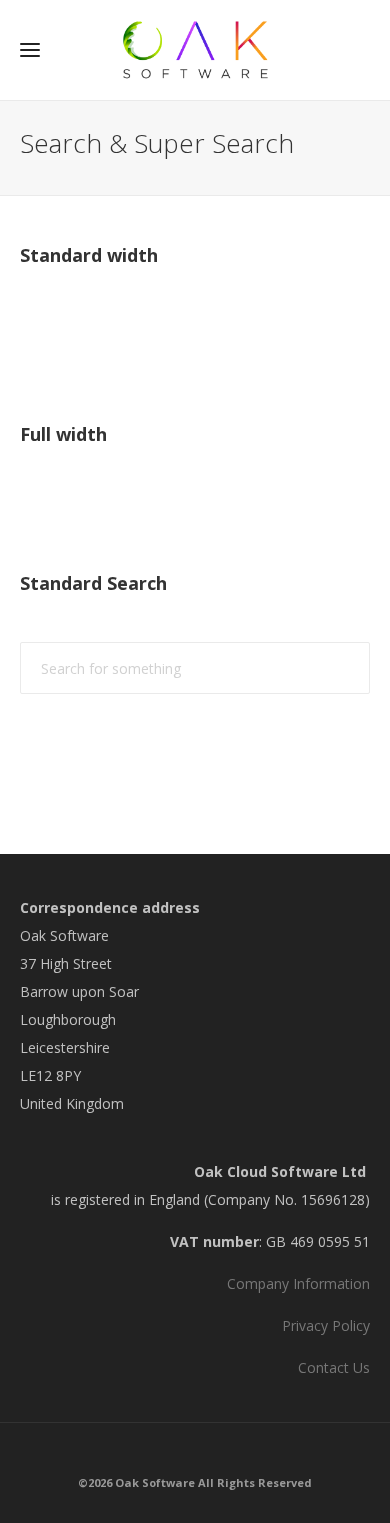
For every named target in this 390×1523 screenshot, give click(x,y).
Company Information (298, 1283)
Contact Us (334, 1367)
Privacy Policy (326, 1325)
